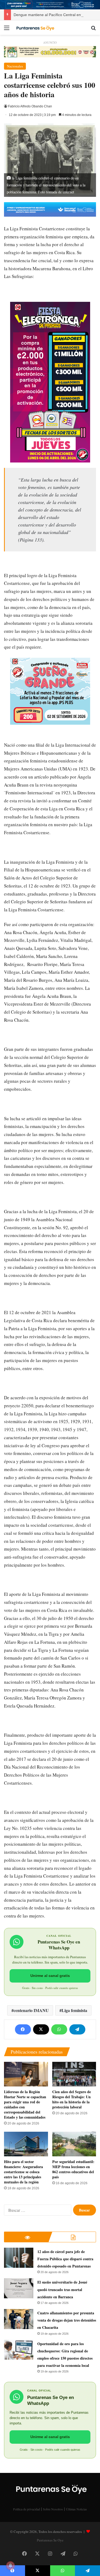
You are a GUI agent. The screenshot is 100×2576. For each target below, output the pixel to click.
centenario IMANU (31, 2010)
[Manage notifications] (10, 2566)
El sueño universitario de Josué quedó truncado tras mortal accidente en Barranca (62, 2289)
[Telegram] (77, 2029)
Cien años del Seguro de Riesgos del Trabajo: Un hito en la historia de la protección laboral (72, 2099)
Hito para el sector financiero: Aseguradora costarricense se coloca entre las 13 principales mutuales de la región (23, 2172)
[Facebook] (23, 2029)
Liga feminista (74, 2010)
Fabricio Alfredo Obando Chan (30, 106)
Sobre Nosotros (53, 2509)
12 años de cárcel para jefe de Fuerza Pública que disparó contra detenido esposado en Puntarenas (65, 2259)
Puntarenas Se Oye (50, 2540)
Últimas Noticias (76, 2509)
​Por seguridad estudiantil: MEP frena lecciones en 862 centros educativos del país (73, 2169)
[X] (41, 2029)
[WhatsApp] (59, 2029)
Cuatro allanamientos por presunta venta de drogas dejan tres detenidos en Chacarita (67, 2320)
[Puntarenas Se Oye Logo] (35, 28)
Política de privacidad (27, 2509)
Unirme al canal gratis (50, 1976)
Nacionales (15, 66)
